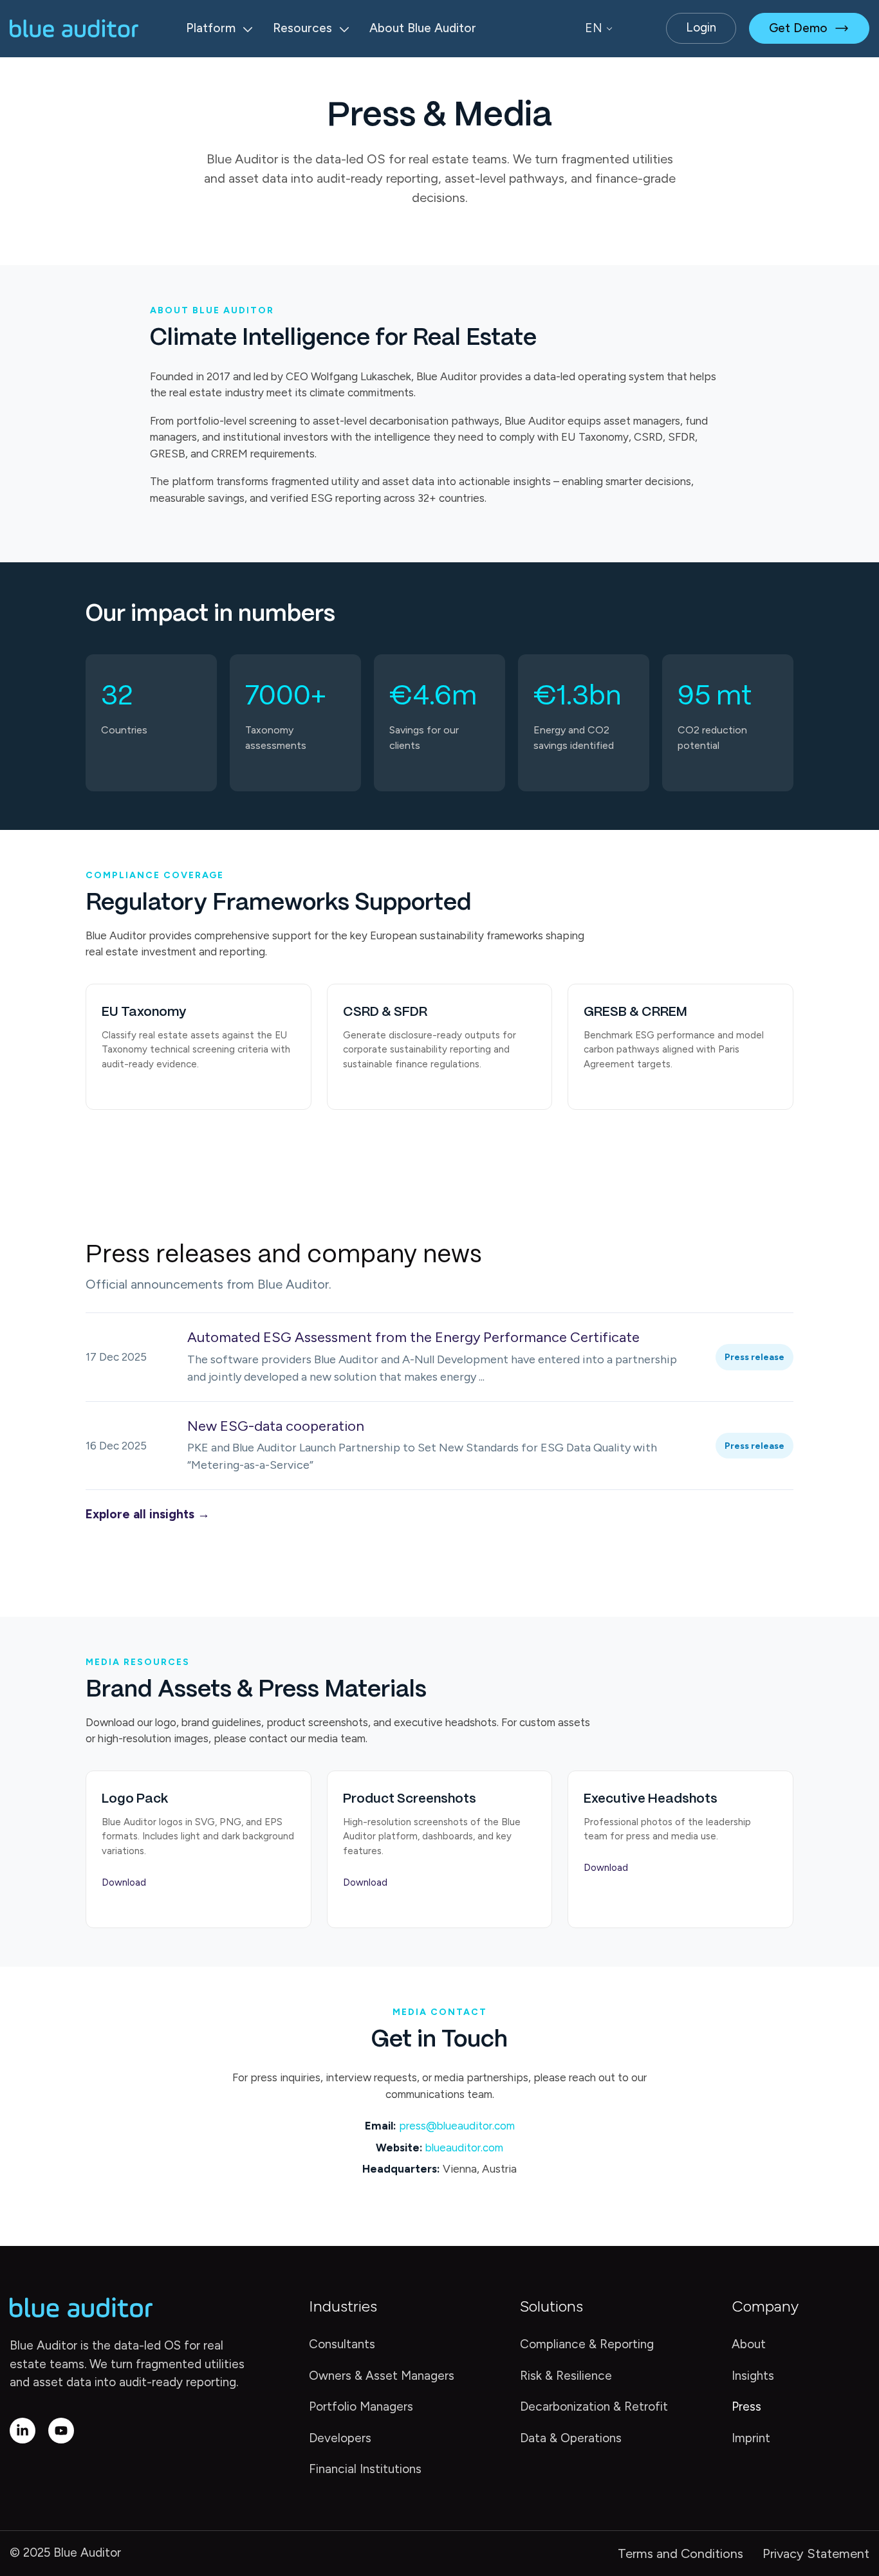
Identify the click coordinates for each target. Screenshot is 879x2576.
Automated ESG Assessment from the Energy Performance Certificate (413, 1337)
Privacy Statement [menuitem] (816, 2553)
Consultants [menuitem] (342, 2344)
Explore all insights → (148, 1514)
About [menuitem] (749, 2344)
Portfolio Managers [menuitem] (361, 2406)
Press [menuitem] (746, 2406)
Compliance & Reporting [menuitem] (587, 2344)
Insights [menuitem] (753, 2376)
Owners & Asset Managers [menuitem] (382, 2376)
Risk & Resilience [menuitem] (566, 2376)
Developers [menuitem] (340, 2438)
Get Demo (798, 28)
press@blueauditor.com (457, 2126)
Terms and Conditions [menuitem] (680, 2553)
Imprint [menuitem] (751, 2438)
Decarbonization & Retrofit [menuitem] (594, 2406)
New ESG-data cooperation (276, 1426)
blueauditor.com (464, 2148)
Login (701, 27)
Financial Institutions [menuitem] (365, 2469)
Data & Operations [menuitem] (571, 2438)
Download (124, 1882)
